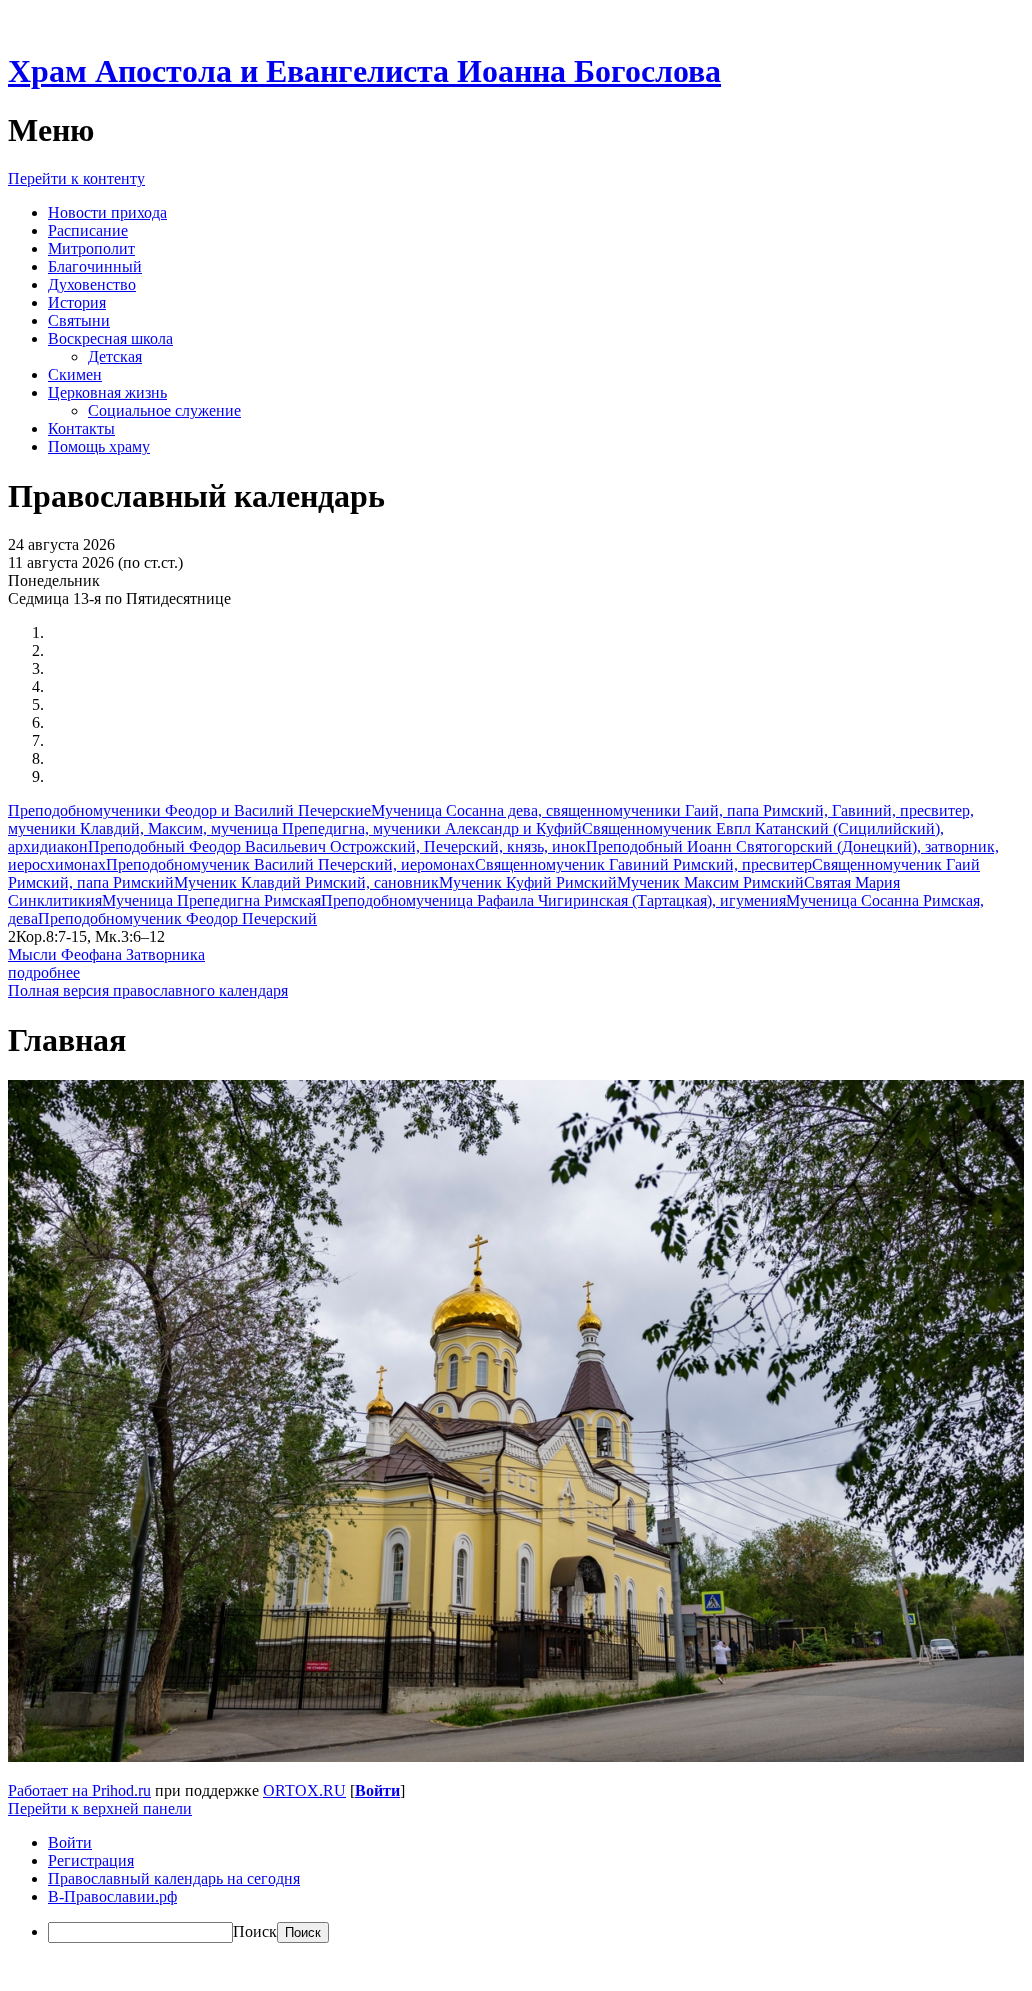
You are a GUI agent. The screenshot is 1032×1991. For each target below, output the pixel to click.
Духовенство (92, 284)
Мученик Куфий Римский (528, 882)
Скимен (75, 374)
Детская (115, 356)
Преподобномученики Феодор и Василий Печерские (189, 810)
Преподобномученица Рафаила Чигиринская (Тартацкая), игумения (553, 900)
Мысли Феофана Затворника (106, 954)
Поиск (255, 1931)
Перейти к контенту (76, 178)
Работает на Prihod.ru (79, 1790)
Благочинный (95, 266)
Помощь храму (99, 446)
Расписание (88, 230)
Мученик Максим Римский (710, 882)
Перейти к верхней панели (100, 1808)
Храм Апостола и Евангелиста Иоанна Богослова (364, 71)
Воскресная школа (110, 338)
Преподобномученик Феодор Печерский (177, 918)
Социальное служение (164, 410)
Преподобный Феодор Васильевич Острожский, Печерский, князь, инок (337, 846)
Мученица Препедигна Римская (211, 900)
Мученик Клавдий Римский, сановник (306, 882)
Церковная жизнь (107, 392)
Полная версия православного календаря (148, 990)
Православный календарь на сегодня (174, 1878)
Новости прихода (107, 212)
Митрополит (91, 248)
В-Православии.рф (112, 1896)
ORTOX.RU (304, 1790)
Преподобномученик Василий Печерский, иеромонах (290, 864)
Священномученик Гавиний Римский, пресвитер (643, 864)
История (77, 302)
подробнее (44, 972)
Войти (377, 1790)
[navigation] (512, 1888)
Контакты (81, 428)
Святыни (79, 320)
